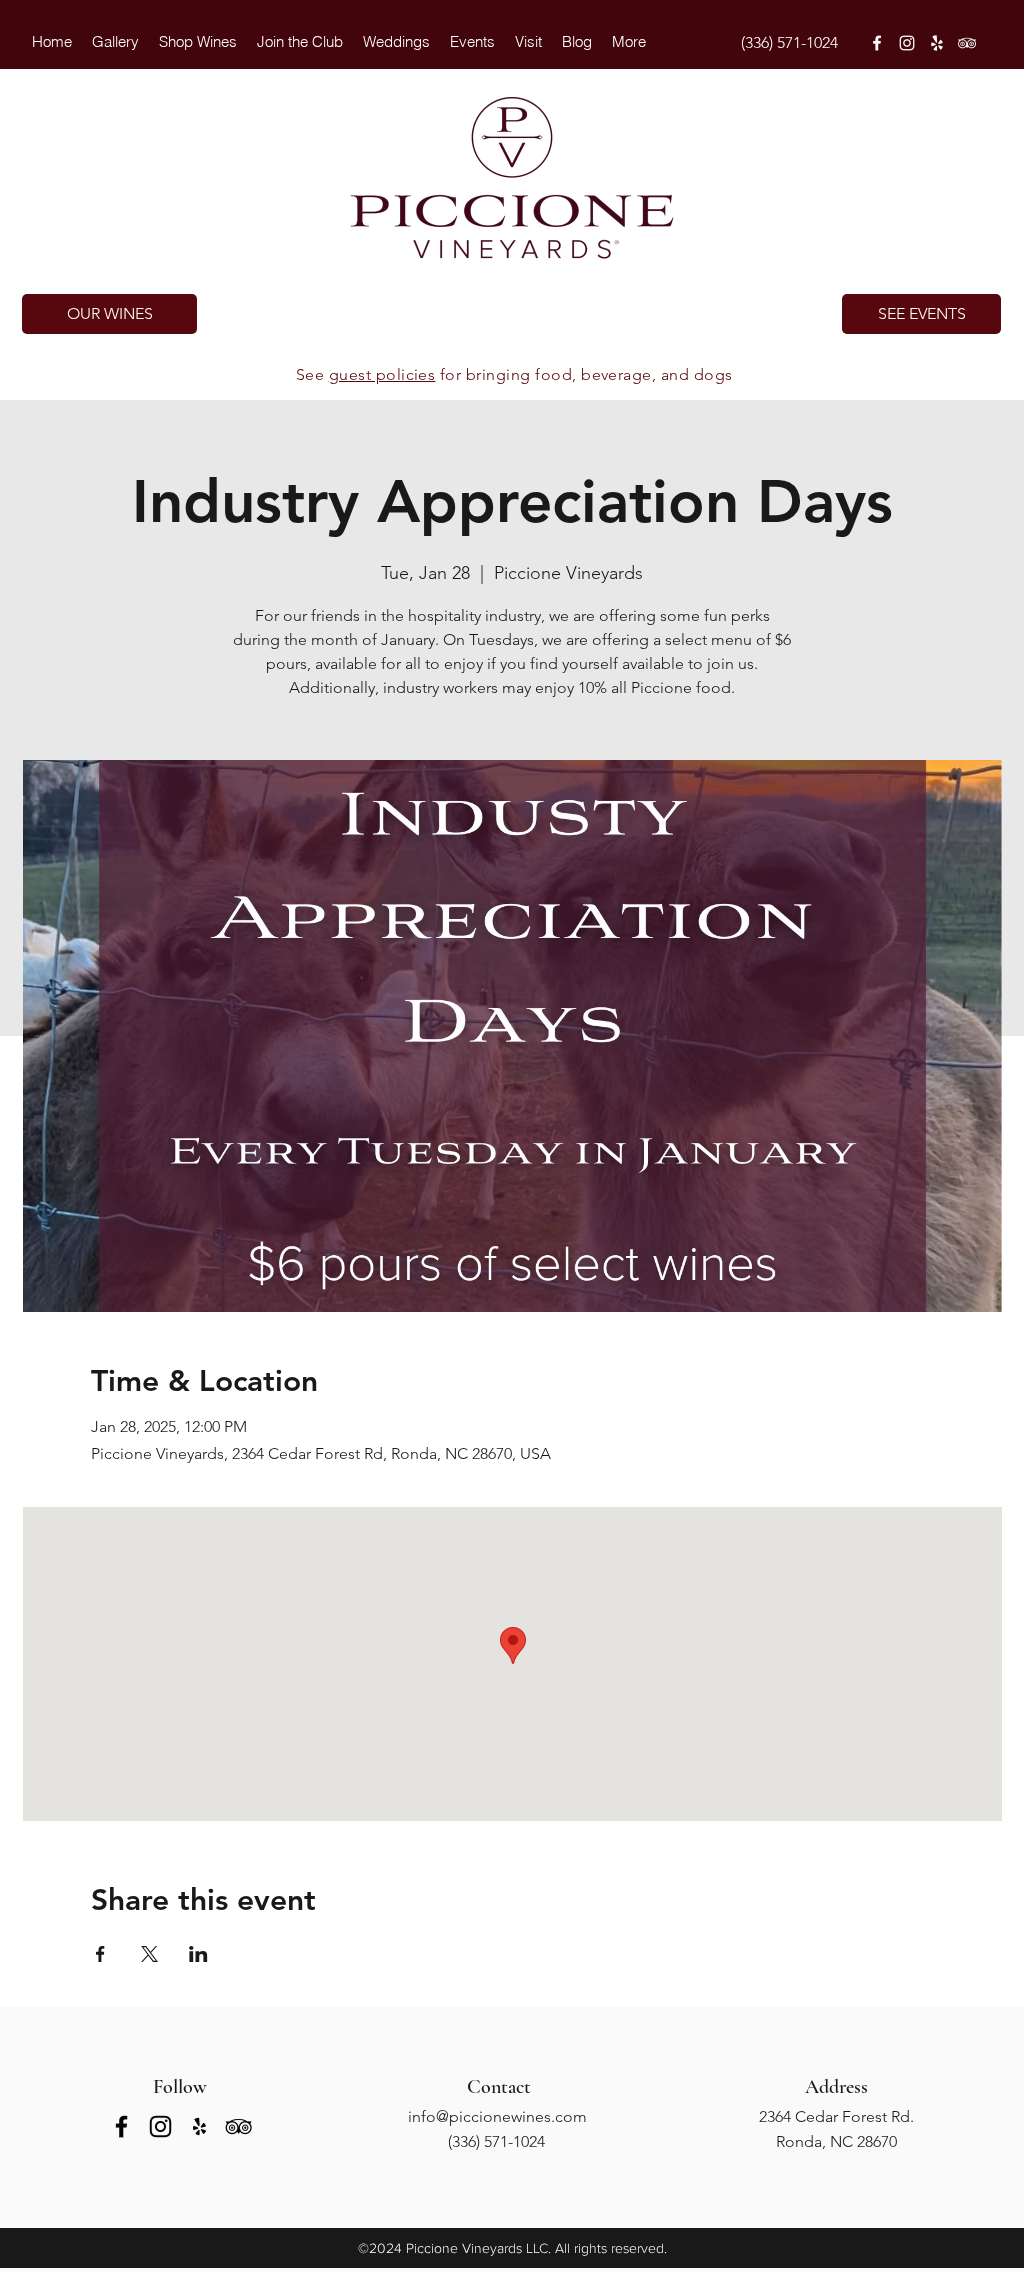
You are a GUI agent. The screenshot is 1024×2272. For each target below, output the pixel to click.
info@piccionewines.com (497, 2116)
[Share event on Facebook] (100, 1954)
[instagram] (907, 43)
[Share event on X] (149, 1954)
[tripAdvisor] (967, 43)
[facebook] (877, 43)
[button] (396, 42)
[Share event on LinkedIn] (198, 1954)
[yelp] (937, 43)
